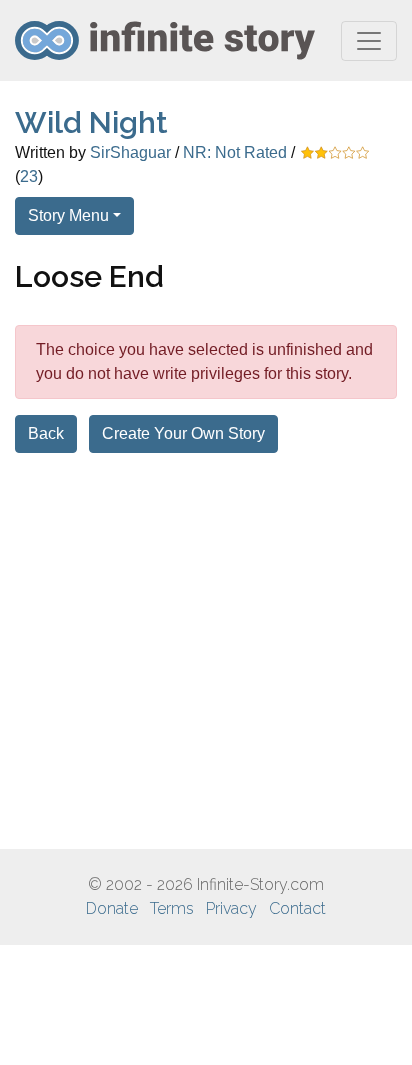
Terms (172, 908)
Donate (112, 908)
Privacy (231, 908)
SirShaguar (130, 152)
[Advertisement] (206, 651)
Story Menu (68, 215)
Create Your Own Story (183, 433)
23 (29, 176)
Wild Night (91, 122)
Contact (297, 908)
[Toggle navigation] (369, 41)
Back (46, 433)
